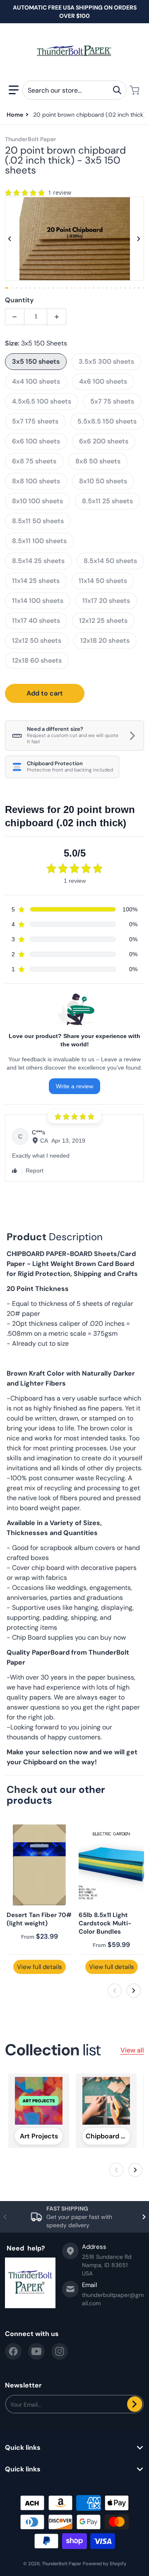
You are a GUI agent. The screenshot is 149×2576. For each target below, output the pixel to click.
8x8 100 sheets (36, 481)
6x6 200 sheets (104, 441)
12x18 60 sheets (37, 660)
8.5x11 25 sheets (107, 501)
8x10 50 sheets (103, 481)
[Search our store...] (117, 90)
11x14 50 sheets (103, 581)
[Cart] (135, 90)
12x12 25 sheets (103, 621)
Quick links (23, 2448)
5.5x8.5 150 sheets (107, 421)
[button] (14, 90)
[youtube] (36, 2351)
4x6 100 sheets (103, 381)
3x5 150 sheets (36, 361)
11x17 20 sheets (106, 601)
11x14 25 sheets (36, 581)
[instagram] (60, 2351)
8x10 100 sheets (37, 501)
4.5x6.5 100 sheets (42, 401)
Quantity (19, 300)
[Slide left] (10, 239)
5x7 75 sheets (112, 401)
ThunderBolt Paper (61, 2564)
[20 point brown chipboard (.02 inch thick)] (12, 288)
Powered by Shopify (105, 2564)
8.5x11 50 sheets (38, 521)
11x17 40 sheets (36, 621)
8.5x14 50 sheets (110, 561)
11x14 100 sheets (38, 601)
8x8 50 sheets (98, 461)
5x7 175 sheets (35, 421)
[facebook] (13, 2351)
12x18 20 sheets (105, 640)
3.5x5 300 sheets (106, 361)
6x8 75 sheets (34, 461)
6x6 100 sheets (36, 441)
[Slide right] (139, 239)
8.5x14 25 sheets (38, 561)
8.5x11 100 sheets (39, 541)
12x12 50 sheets (37, 640)
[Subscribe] (135, 2404)
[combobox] (74, 90)
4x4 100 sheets (36, 381)
